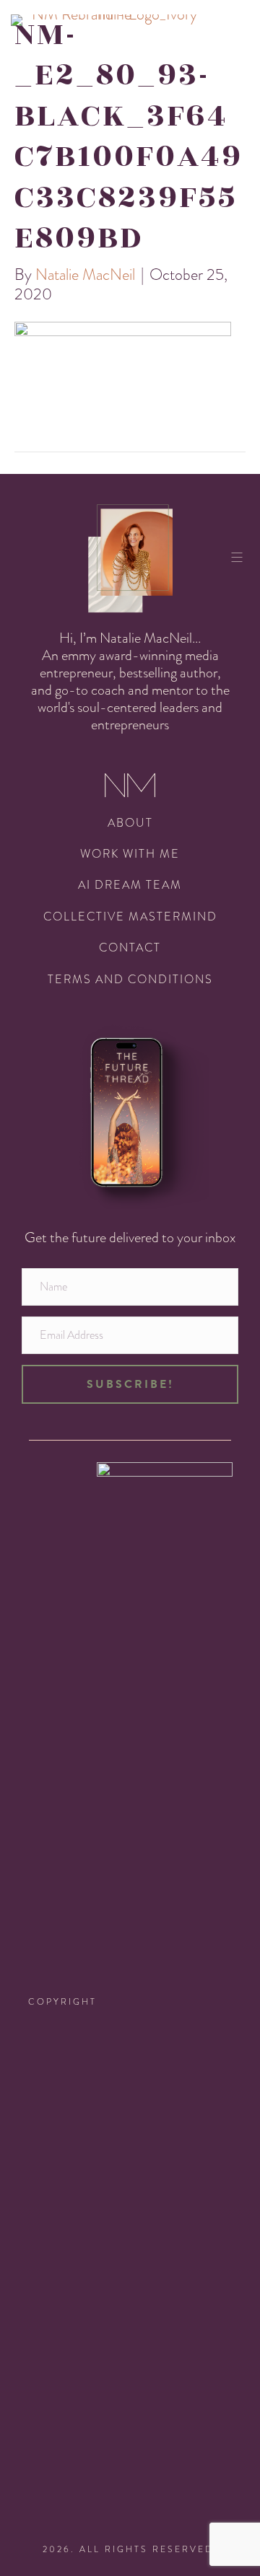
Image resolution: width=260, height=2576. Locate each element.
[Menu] (242, 557)
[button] (130, 1384)
